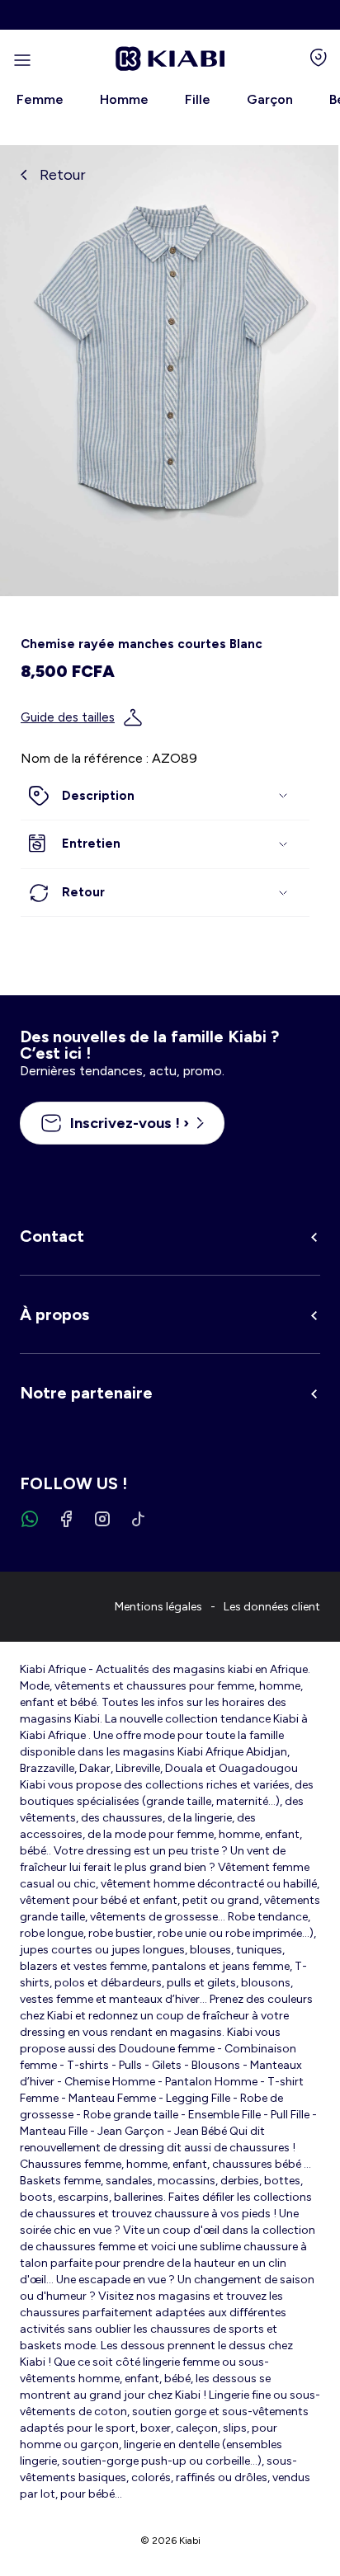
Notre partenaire (86, 1393)
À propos (54, 1314)
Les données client (272, 1607)
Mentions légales (158, 1607)
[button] (165, 797)
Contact (52, 1236)
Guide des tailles (68, 717)
